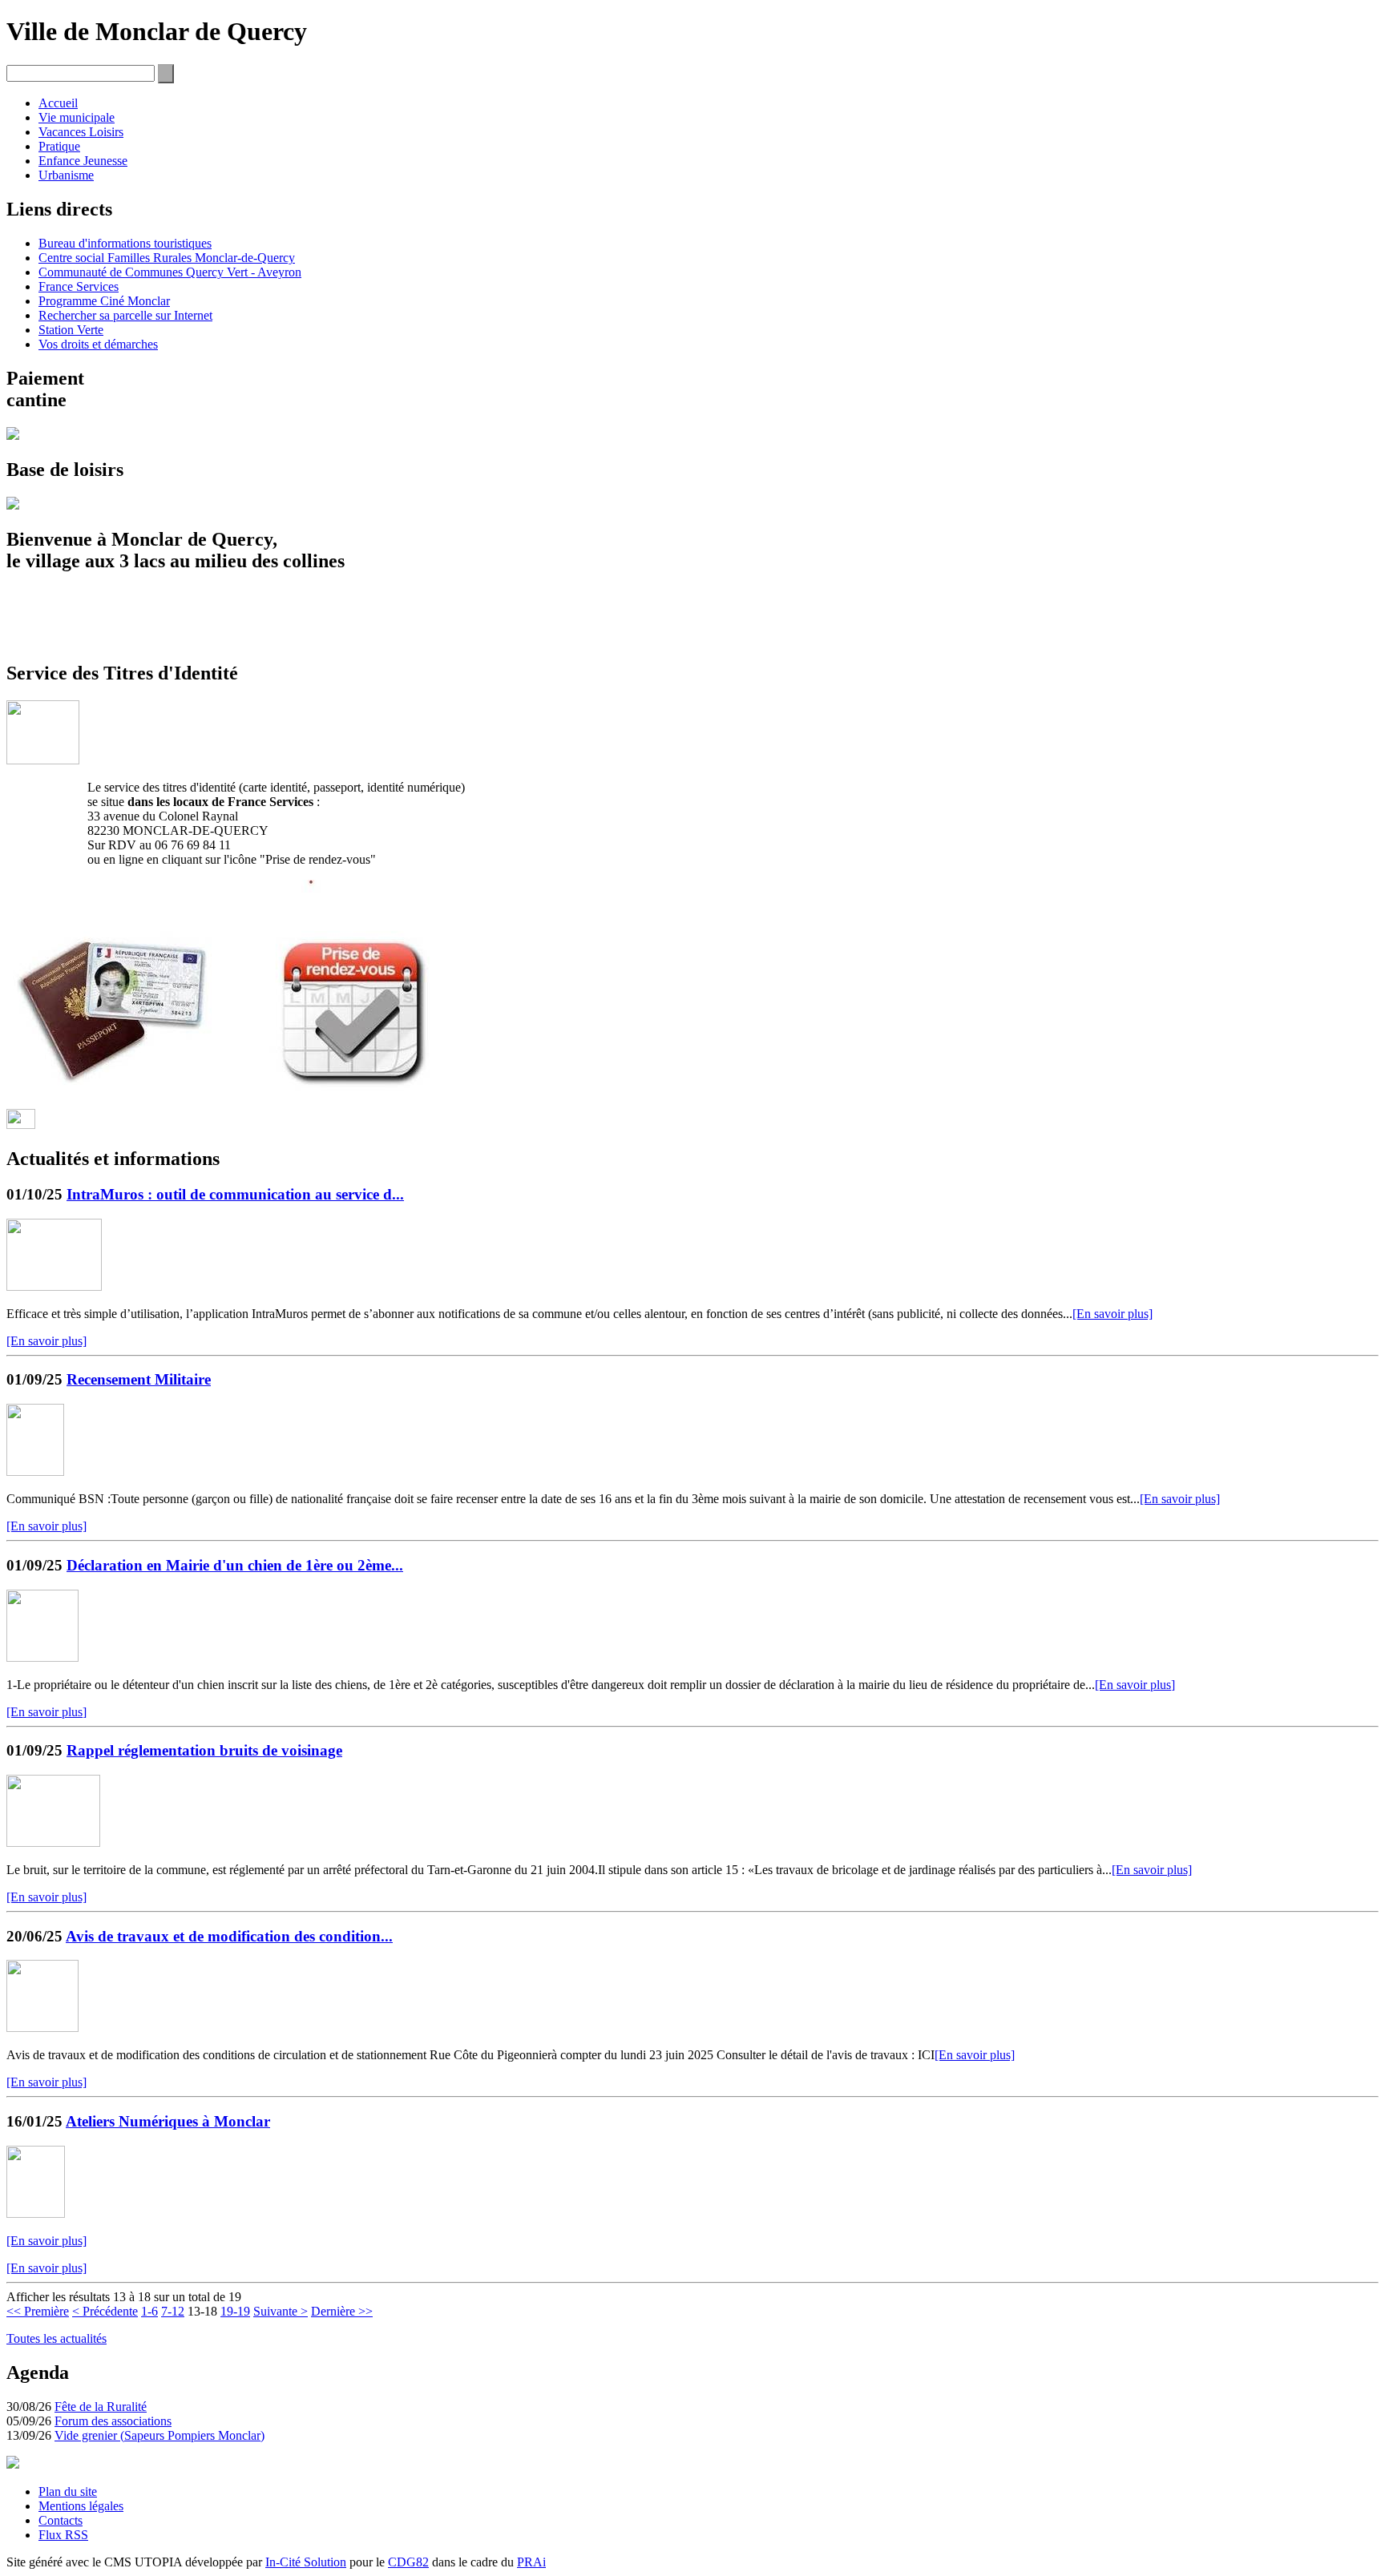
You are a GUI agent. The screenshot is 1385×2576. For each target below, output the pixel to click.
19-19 (235, 2311)
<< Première (38, 2311)
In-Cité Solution (306, 2562)
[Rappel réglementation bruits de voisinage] (53, 1842)
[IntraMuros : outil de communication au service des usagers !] (54, 1286)
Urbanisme (66, 175)
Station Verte (71, 330)
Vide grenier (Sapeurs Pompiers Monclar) (159, 2435)
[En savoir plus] (1112, 1314)
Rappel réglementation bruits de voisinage (204, 1750)
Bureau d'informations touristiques (125, 243)
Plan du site (68, 2491)
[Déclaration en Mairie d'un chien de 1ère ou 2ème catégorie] (42, 1657)
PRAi (531, 2562)
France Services (79, 286)
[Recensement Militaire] (35, 1471)
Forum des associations (113, 2421)
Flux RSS (63, 2535)
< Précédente (105, 2311)
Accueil (58, 103)
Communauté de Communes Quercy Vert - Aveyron (170, 272)
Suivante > (281, 2311)
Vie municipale (77, 117)
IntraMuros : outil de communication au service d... (235, 1194)
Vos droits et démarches (98, 344)
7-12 (173, 2311)
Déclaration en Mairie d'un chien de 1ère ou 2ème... (235, 1565)
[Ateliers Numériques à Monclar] (36, 2213)
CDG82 (408, 2562)
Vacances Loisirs (81, 132)
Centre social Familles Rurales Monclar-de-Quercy (167, 258)
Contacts (61, 2520)
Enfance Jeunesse (83, 161)
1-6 (149, 2311)
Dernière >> (342, 2311)
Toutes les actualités (57, 2338)
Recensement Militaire (139, 1379)
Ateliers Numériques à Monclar (168, 2121)
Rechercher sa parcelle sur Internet (125, 315)
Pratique (59, 146)
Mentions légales (81, 2506)
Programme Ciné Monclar (104, 301)
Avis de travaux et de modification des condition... (229, 1936)
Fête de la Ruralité (101, 2407)
